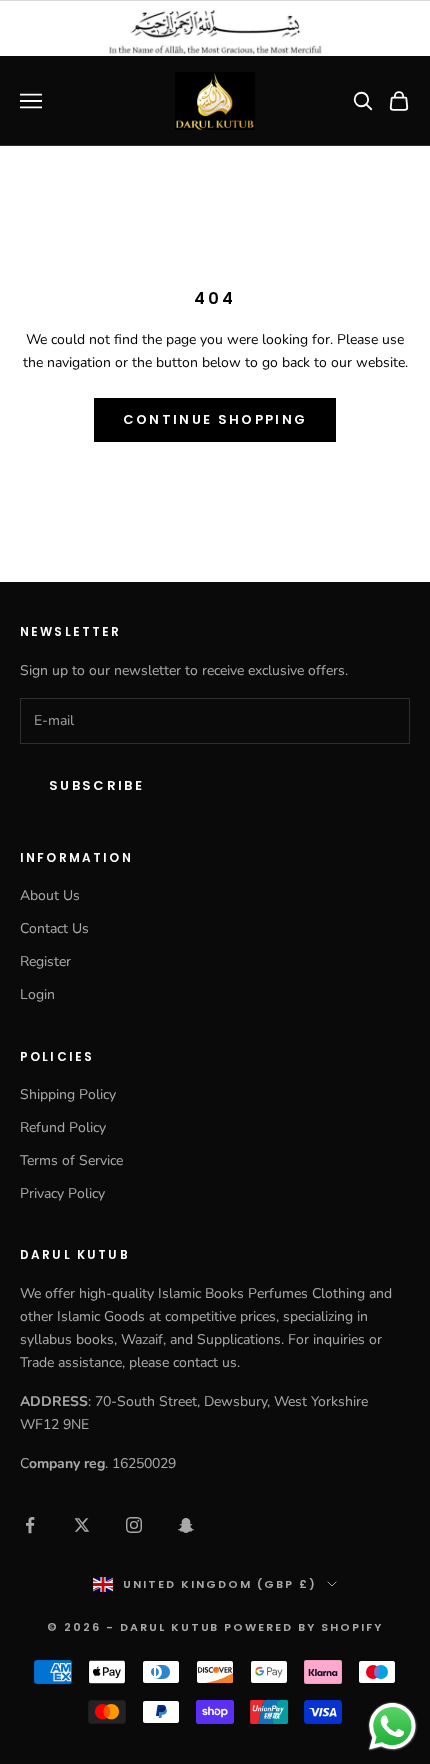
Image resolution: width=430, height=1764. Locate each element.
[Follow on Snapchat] (186, 1525)
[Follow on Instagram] (134, 1525)
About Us (50, 895)
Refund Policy (63, 1127)
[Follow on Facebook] (30, 1525)
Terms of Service (71, 1160)
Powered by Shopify (303, 1627)
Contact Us (54, 928)
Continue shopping (215, 419)
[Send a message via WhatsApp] (392, 1726)
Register (45, 961)
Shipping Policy (68, 1094)
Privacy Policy (62, 1193)
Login (37, 994)
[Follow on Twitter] (82, 1525)
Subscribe (96, 785)
